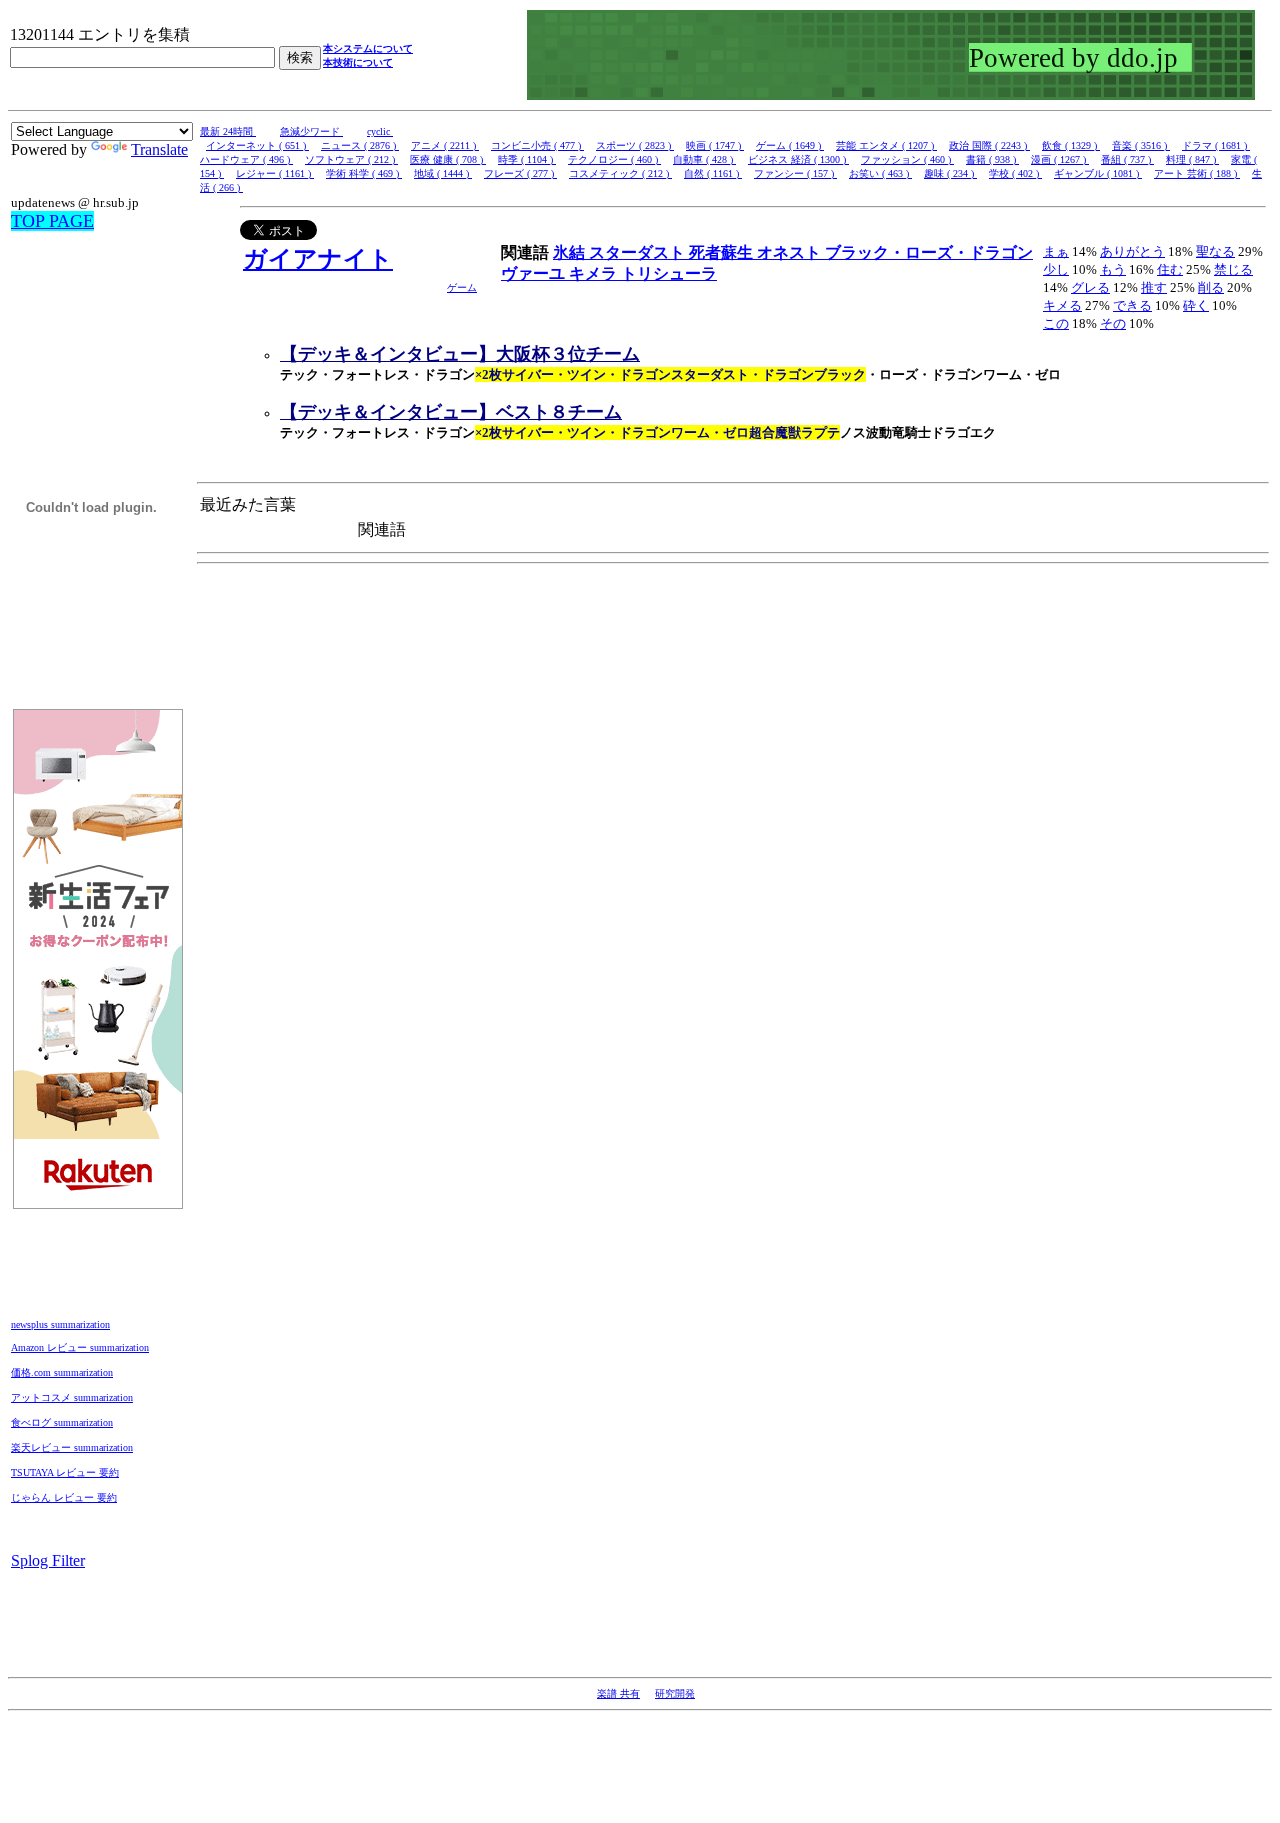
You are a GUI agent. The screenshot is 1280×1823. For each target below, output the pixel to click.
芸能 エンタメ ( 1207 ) (886, 145)
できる (1132, 305)
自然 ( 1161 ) (713, 173)
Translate (159, 149)
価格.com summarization (62, 1372)
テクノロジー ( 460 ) (614, 159)
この (1056, 323)
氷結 (571, 252)
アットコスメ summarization (72, 1397)
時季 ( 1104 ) (527, 159)
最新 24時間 (228, 131)
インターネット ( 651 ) (257, 145)
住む (1170, 269)
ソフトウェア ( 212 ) (351, 159)
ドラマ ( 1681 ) (1216, 145)
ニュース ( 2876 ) (360, 145)
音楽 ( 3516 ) (1141, 145)
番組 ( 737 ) (1127, 159)
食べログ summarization (62, 1422)
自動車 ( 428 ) (704, 159)
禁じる (1233, 269)
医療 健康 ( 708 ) (448, 159)
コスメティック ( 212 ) (620, 173)
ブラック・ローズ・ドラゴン (929, 252)
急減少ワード (311, 131)
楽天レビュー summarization (72, 1447)
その (1113, 323)
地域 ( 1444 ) (443, 173)
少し (1056, 269)
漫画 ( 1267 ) (1060, 159)
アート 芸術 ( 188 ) (1197, 173)
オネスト (791, 252)
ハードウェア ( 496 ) (246, 159)
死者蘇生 (723, 252)
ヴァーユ (535, 273)
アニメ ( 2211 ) (445, 145)
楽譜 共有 (618, 1693)
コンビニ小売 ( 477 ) (537, 145)
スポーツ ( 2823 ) (635, 145)
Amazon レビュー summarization (80, 1347)
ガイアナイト (318, 259)
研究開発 (675, 1693)
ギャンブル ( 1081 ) (1098, 173)
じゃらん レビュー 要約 (64, 1497)
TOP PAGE (52, 221)
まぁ (1056, 251)
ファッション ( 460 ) (907, 159)
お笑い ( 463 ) (880, 173)
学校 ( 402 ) (1015, 173)
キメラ (595, 273)
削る (1211, 287)
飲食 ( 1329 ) (1071, 145)
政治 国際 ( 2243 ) (989, 145)
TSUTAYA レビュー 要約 (65, 1472)
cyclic (380, 131)
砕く (1196, 305)
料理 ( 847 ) (1192, 159)
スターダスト (639, 252)
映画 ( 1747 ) (715, 145)
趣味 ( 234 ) (950, 173)
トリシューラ (669, 273)
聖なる (1215, 251)
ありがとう (1132, 251)
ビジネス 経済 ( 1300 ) (798, 159)
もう (1113, 269)
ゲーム (462, 287)
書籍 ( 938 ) (992, 159)
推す (1154, 287)
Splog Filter (48, 1560)
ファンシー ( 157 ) (795, 173)
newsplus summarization (60, 1324)
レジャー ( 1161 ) (275, 173)
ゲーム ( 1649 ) (790, 145)
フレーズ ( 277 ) (520, 173)
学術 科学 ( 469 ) (364, 173)
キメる (1062, 305)
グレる (1090, 287)
